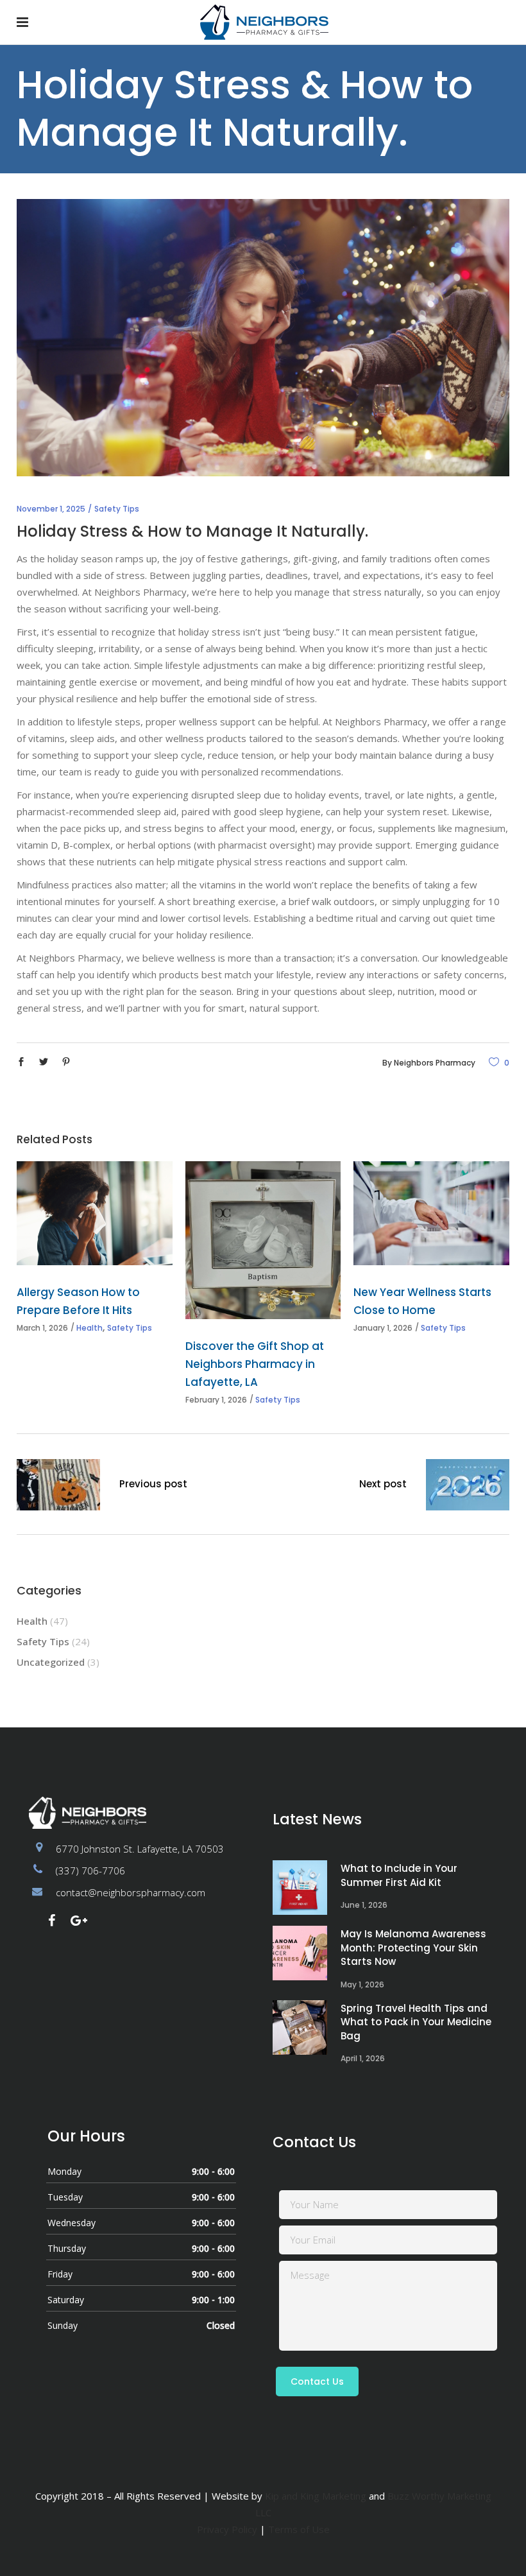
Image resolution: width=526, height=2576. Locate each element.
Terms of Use (299, 2529)
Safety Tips (117, 509)
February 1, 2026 (216, 1400)
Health (89, 1328)
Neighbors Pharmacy (435, 1063)
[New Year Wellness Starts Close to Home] (431, 1213)
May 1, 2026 (362, 1984)
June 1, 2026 (364, 1905)
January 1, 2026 (383, 1328)
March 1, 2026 (42, 1328)
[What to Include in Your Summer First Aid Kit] (300, 1888)
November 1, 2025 (51, 509)
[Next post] (468, 1487)
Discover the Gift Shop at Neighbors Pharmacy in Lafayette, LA (255, 1364)
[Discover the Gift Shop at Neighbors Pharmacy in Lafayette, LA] (263, 1240)
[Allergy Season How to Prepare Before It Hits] (95, 1213)
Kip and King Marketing (316, 2496)
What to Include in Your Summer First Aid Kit (399, 1875)
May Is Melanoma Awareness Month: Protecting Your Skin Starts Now (413, 1948)
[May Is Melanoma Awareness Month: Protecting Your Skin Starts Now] (300, 1953)
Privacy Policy (227, 2529)
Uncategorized (51, 1662)
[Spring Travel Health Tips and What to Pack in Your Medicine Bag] (300, 2027)
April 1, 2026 (363, 2058)
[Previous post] (58, 1487)
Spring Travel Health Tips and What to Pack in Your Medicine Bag (416, 2022)
